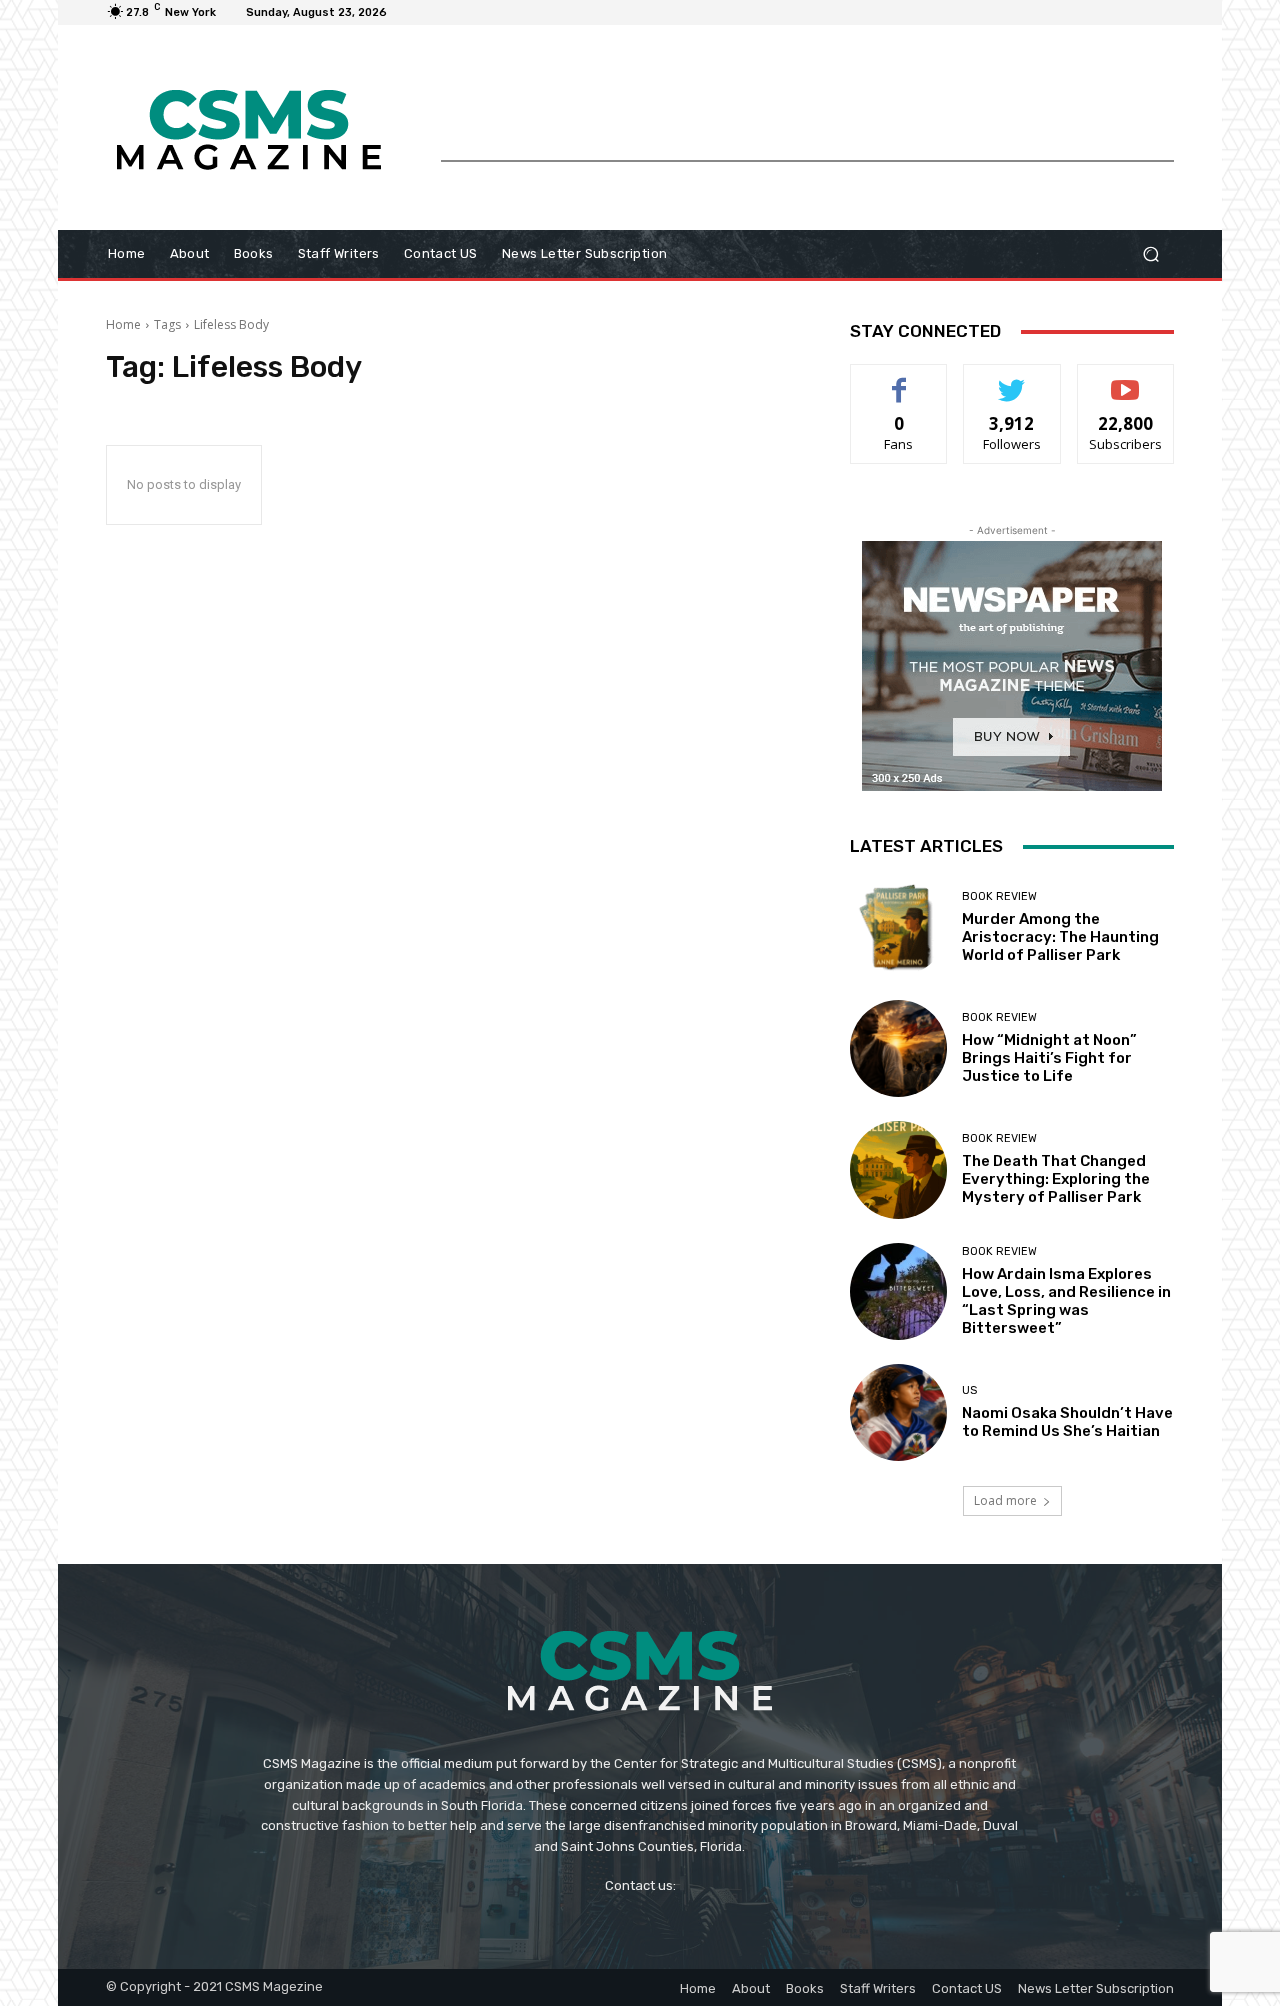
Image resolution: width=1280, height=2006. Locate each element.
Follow (1012, 379)
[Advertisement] (807, 115)
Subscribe (1126, 379)
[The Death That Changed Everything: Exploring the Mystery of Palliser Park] (898, 1169)
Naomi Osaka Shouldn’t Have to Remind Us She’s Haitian (1067, 1422)
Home (123, 324)
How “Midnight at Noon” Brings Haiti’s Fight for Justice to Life (1049, 1058)
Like (899, 379)
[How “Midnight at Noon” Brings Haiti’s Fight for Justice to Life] (898, 1048)
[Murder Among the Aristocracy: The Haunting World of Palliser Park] (898, 927)
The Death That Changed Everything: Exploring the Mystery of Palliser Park (1056, 1179)
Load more (1005, 1500)
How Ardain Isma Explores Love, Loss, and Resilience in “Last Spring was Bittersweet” (1066, 1301)
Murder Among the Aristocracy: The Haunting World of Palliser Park (1060, 937)
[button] (1150, 254)
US (969, 1390)
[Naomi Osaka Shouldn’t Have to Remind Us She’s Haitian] (898, 1412)
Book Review (999, 896)
